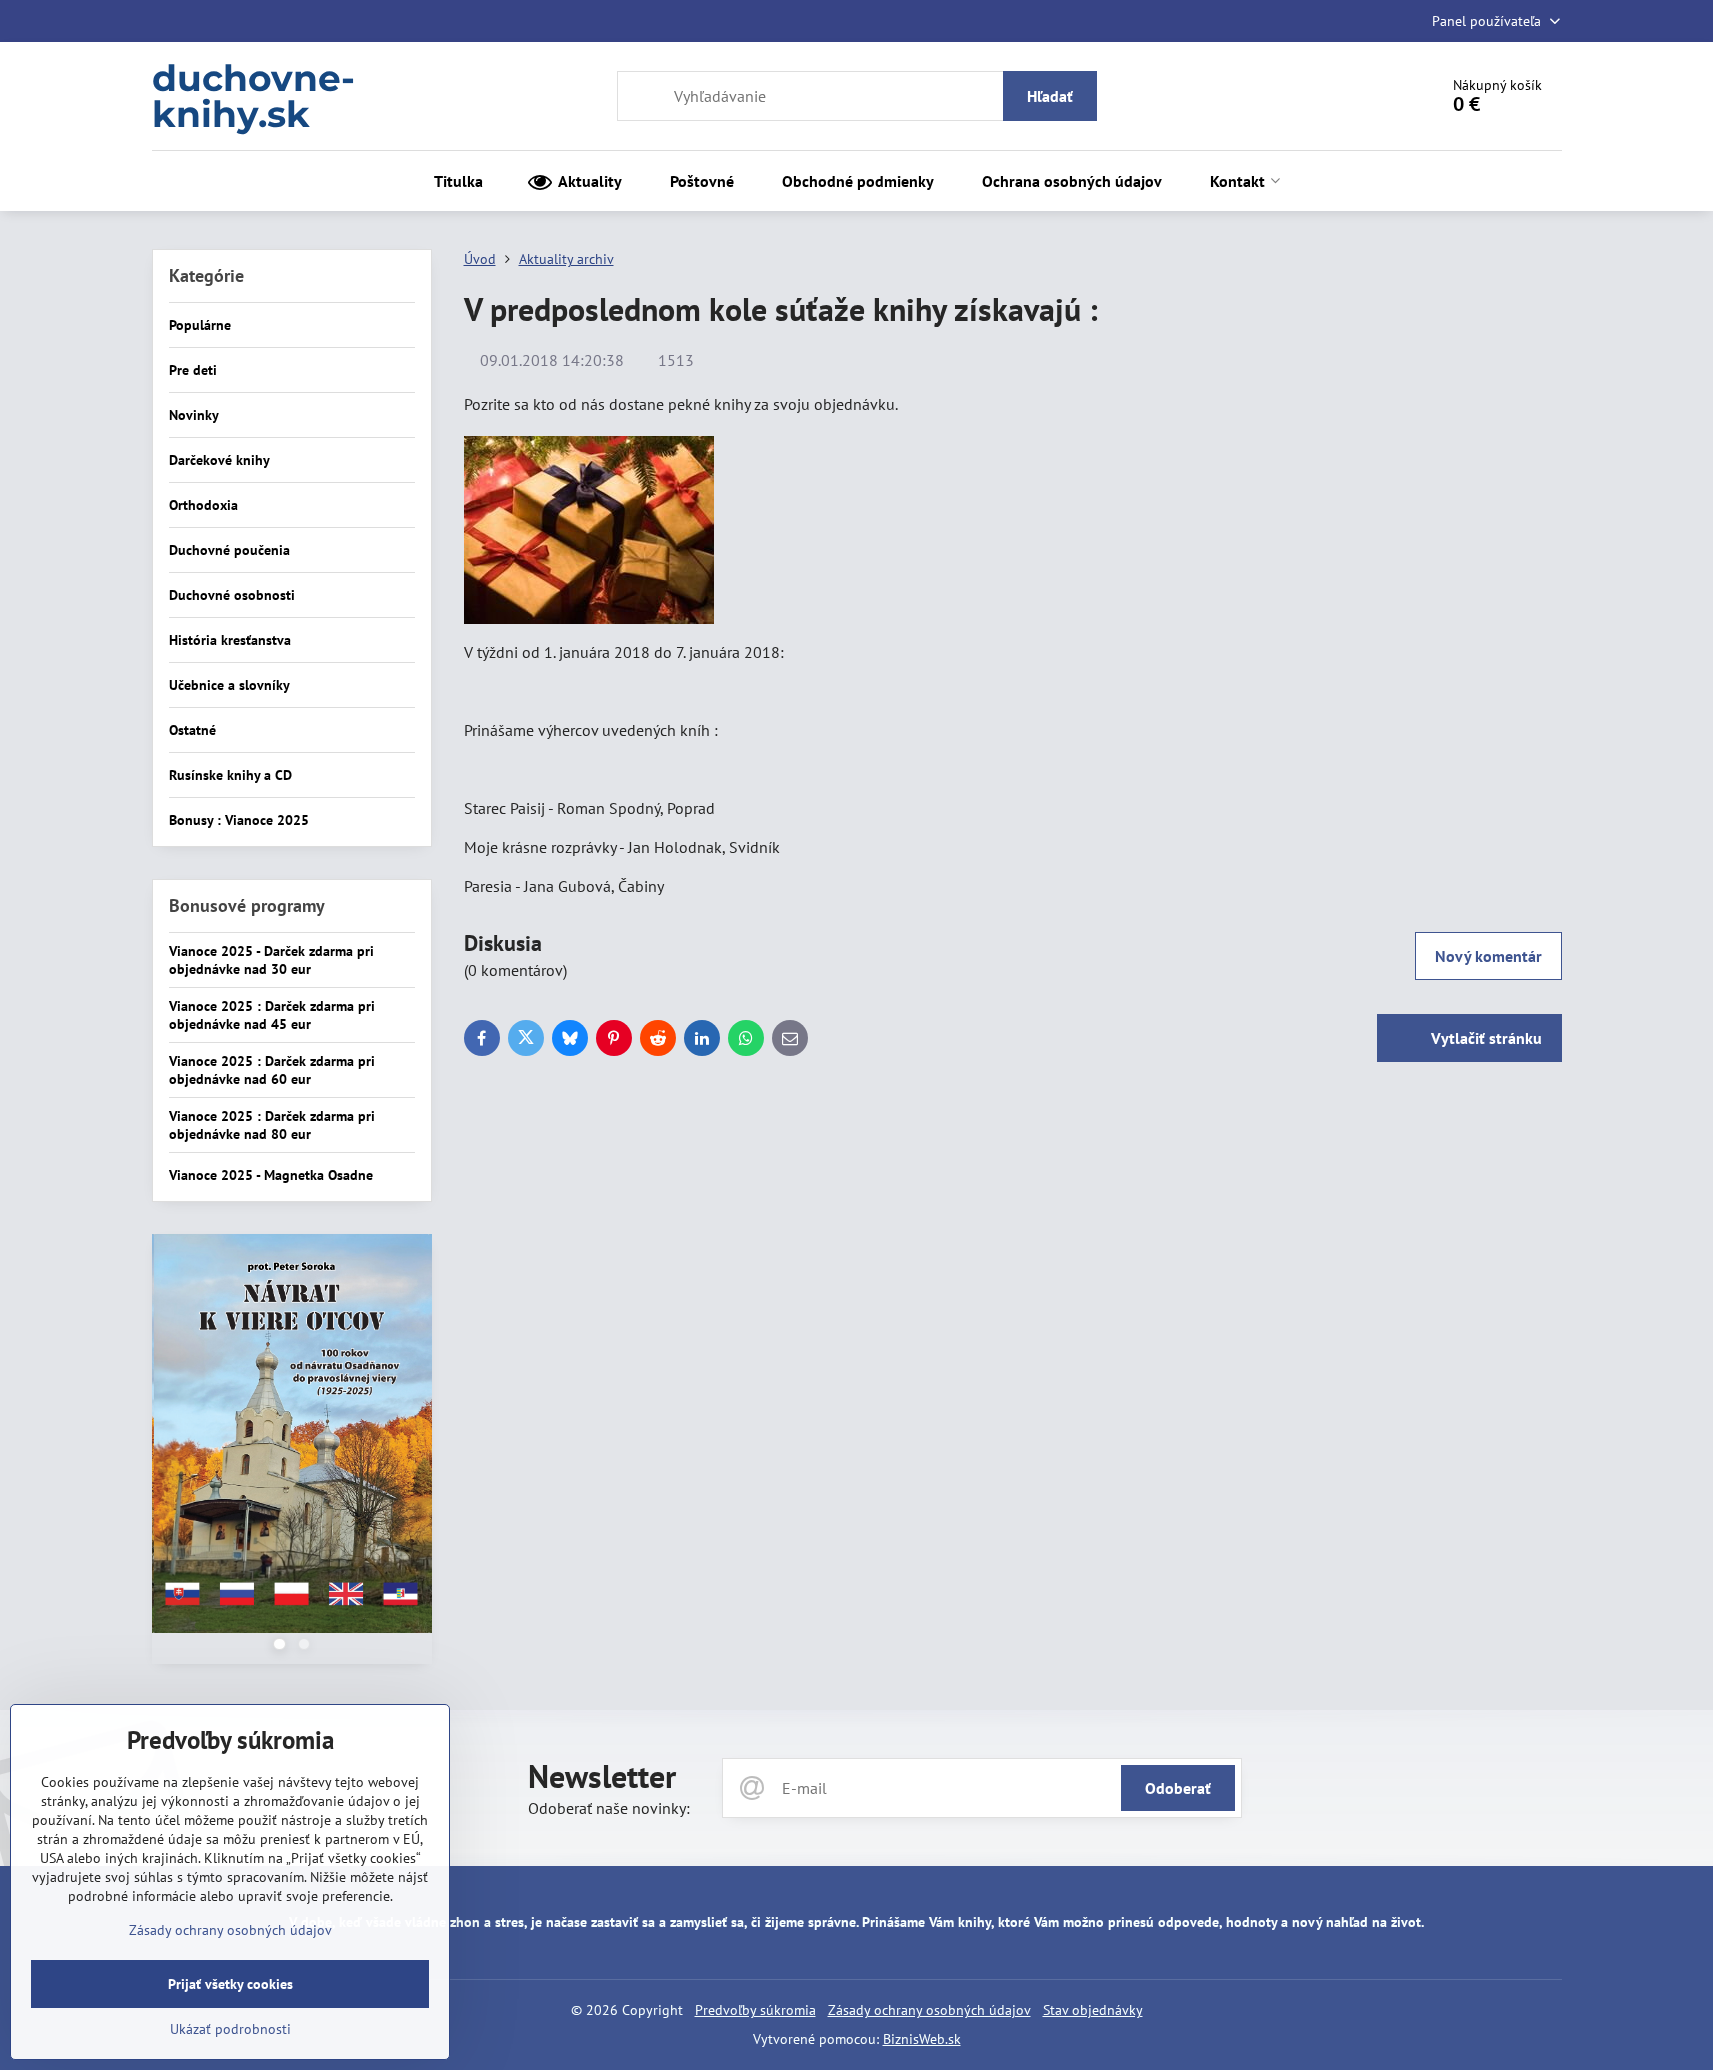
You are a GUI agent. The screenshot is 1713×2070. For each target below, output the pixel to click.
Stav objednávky (1093, 2010)
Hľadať (1050, 96)
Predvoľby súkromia (755, 2010)
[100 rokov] (292, 1436)
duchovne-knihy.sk (253, 96)
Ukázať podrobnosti (230, 2029)
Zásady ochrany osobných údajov (929, 2010)
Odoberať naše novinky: (609, 1808)
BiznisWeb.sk (922, 2039)
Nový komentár (1488, 956)
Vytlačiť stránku (1484, 1038)
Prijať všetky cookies (230, 1984)
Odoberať (1178, 1788)
